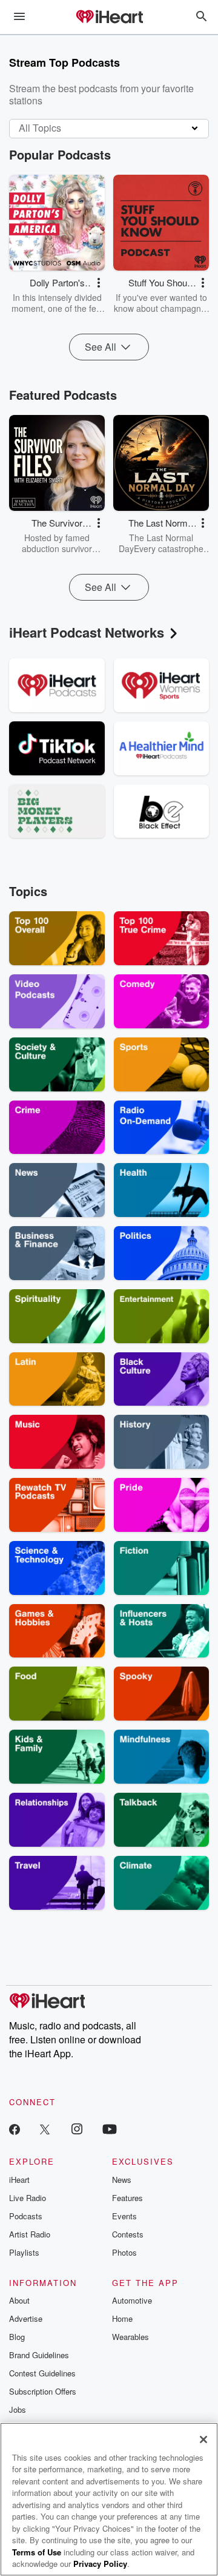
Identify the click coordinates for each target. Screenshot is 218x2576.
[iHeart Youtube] (110, 2129)
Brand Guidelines (39, 2355)
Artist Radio (30, 2234)
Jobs (18, 2409)
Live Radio (28, 2198)
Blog (17, 2337)
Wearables (130, 2337)
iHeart (19, 2180)
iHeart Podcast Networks (87, 632)
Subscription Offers (43, 2391)
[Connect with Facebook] (15, 2129)
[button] (99, 283)
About (19, 2300)
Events (124, 2216)
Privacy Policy (100, 2564)
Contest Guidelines (42, 2373)
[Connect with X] (45, 2129)
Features (127, 2198)
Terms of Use (37, 2552)
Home (122, 2318)
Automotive (132, 2300)
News (122, 2180)
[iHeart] (109, 18)
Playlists (24, 2252)
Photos (124, 2252)
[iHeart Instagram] (77, 2129)
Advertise (26, 2318)
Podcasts (26, 2216)
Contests (128, 2234)
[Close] (203, 2439)
